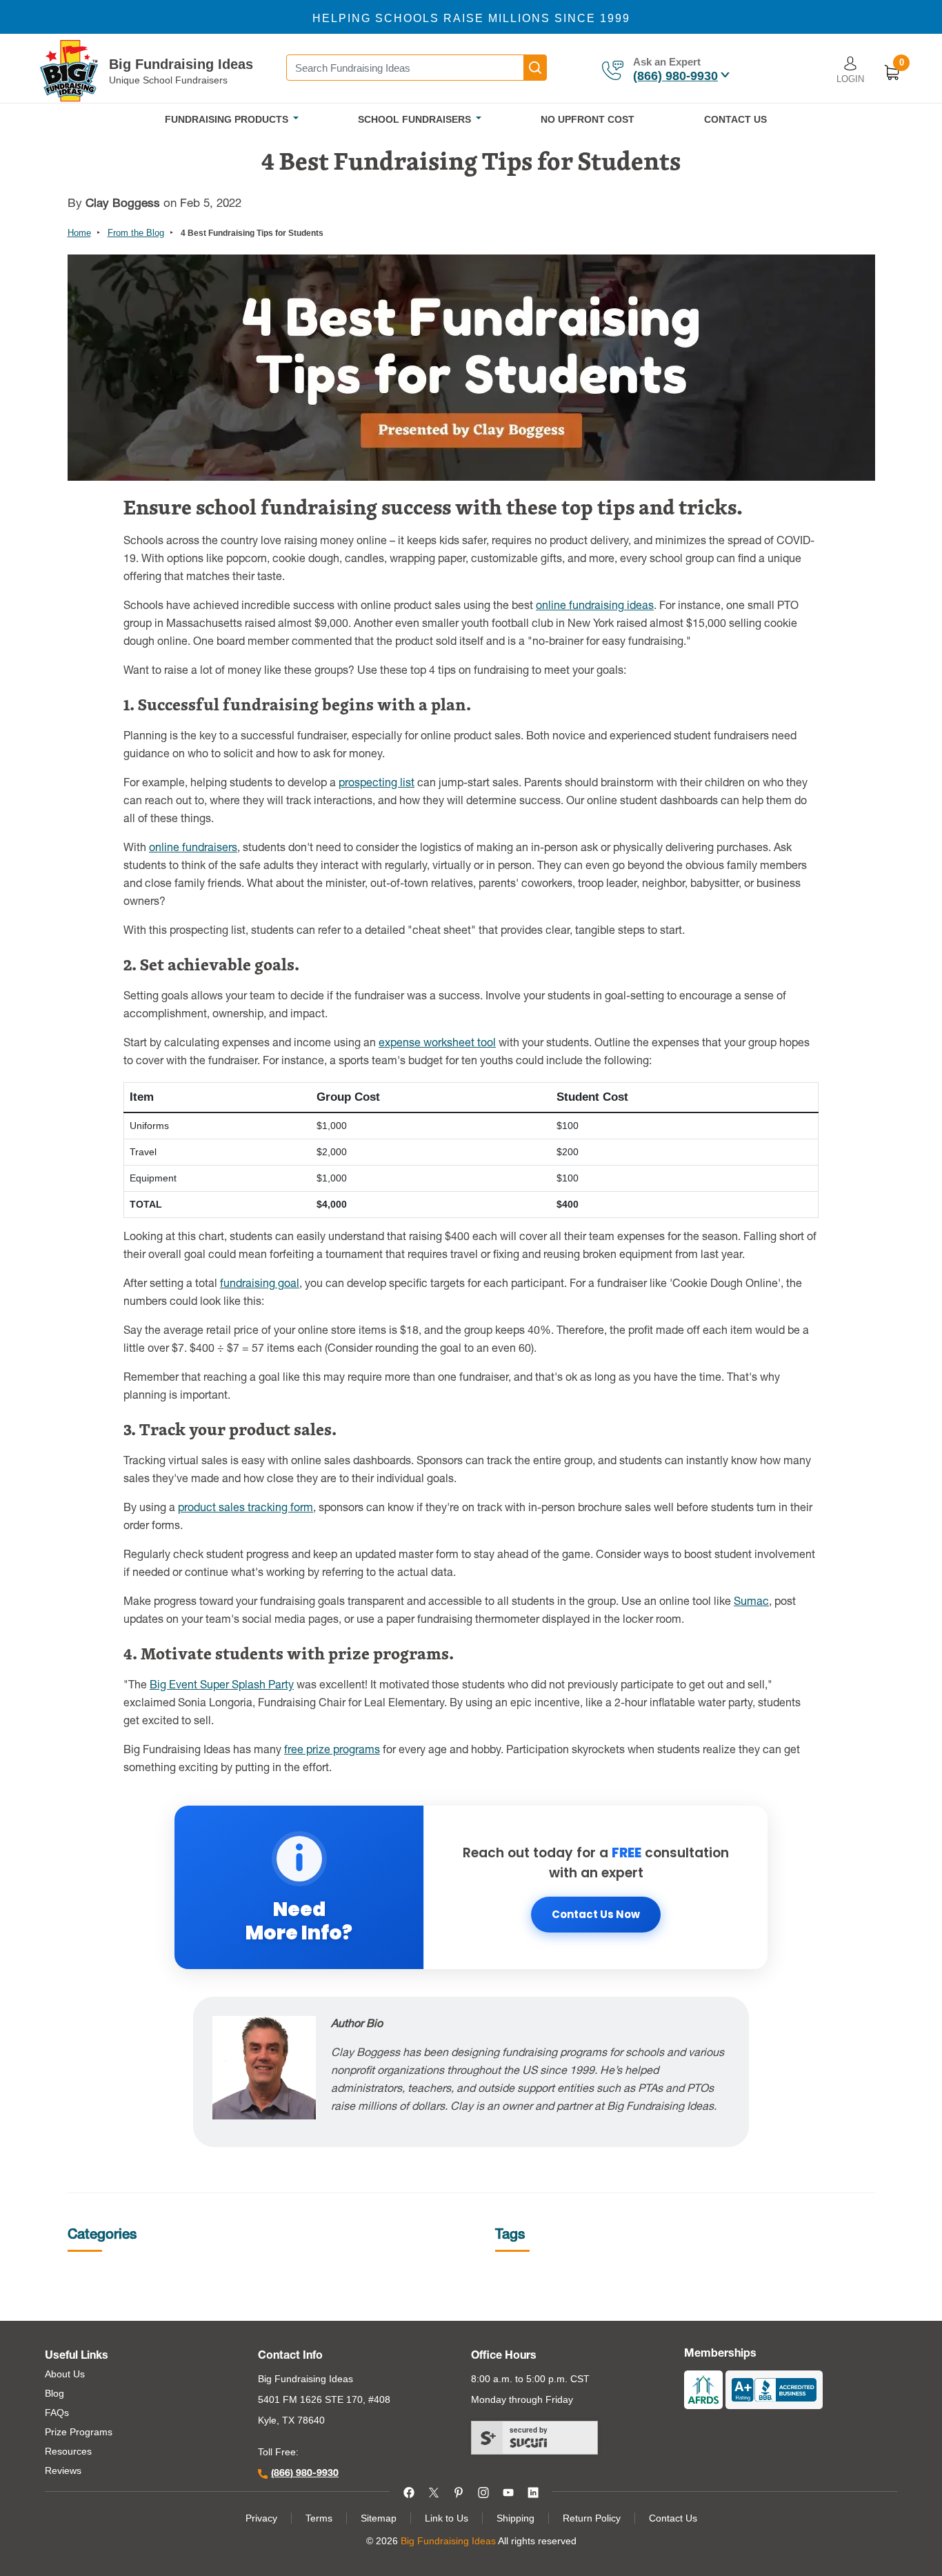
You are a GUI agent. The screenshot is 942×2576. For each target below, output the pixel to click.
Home (79, 233)
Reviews (63, 2470)
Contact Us (673, 2518)
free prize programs (332, 1751)
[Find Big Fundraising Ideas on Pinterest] (459, 2491)
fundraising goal (260, 1285)
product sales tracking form (245, 1509)
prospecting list (377, 784)
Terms (319, 2518)
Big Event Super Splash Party (222, 1686)
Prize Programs (79, 2432)
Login (850, 79)
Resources (68, 2451)
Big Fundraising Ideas (181, 64)
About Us (65, 2374)
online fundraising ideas (595, 607)
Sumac (751, 1603)
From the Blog (136, 233)
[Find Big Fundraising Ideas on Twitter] (434, 2491)
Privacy (261, 2518)
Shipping (515, 2518)
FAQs (57, 2413)
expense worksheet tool (437, 1044)
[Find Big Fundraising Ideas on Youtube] (508, 2491)
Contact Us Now (596, 1914)
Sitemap (379, 2518)
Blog (54, 2393)
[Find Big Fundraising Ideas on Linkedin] (533, 2491)
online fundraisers (193, 849)
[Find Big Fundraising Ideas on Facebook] (409, 2491)
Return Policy (592, 2518)
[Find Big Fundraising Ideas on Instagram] (483, 2491)
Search (535, 68)
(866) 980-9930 (675, 76)
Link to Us (447, 2518)
